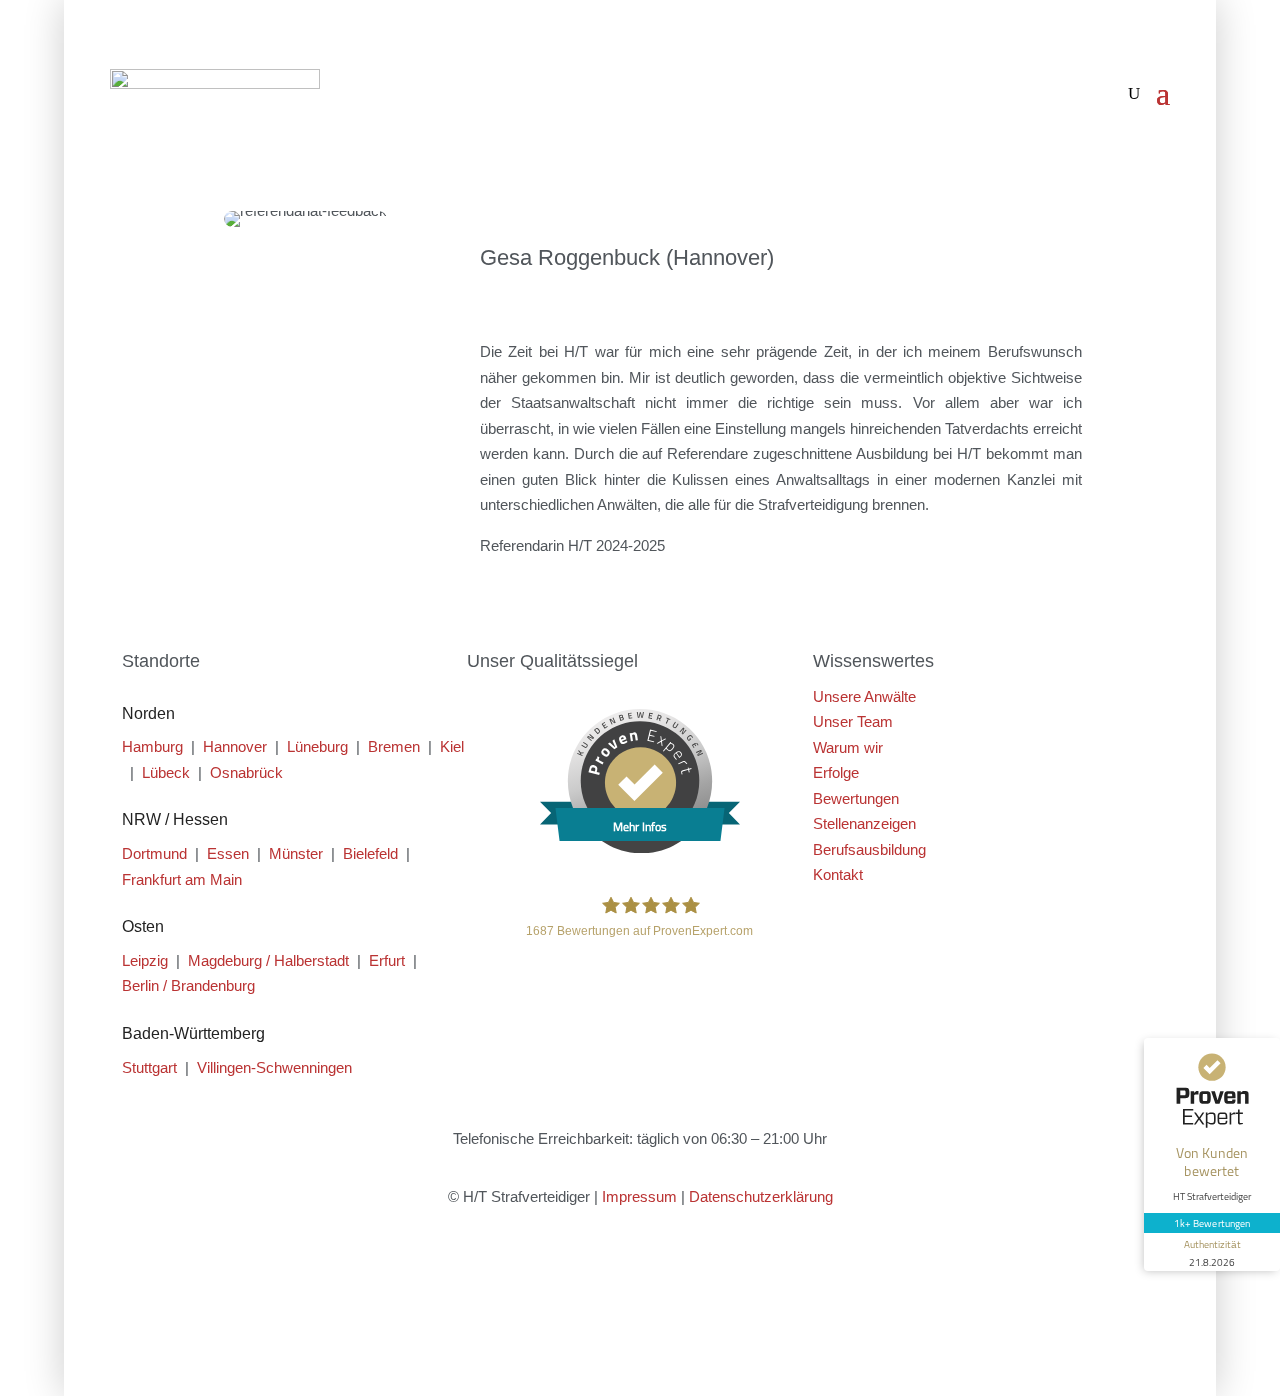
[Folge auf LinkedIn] (680, 1271)
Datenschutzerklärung (761, 1196)
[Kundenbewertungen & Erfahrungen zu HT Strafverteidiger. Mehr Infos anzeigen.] (640, 847)
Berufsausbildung (869, 849)
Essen (228, 853)
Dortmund (154, 853)
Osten (143, 926)
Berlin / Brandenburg (188, 985)
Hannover (235, 746)
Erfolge (836, 772)
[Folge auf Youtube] (640, 1271)
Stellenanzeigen (864, 823)
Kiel (452, 746)
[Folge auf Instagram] (600, 1271)
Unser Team (853, 721)
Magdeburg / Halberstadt (268, 960)
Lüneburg (317, 746)
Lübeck (166, 772)
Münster (296, 853)
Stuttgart (149, 1067)
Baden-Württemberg (193, 1033)
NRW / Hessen (175, 819)
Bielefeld (370, 853)
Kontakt (838, 874)
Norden (148, 713)
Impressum (639, 1196)
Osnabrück (246, 772)
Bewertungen (856, 798)
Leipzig (145, 960)
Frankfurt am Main (182, 879)
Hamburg (152, 746)
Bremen (394, 746)
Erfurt (387, 960)
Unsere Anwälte (864, 696)
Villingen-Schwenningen (274, 1067)
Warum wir (848, 747)
